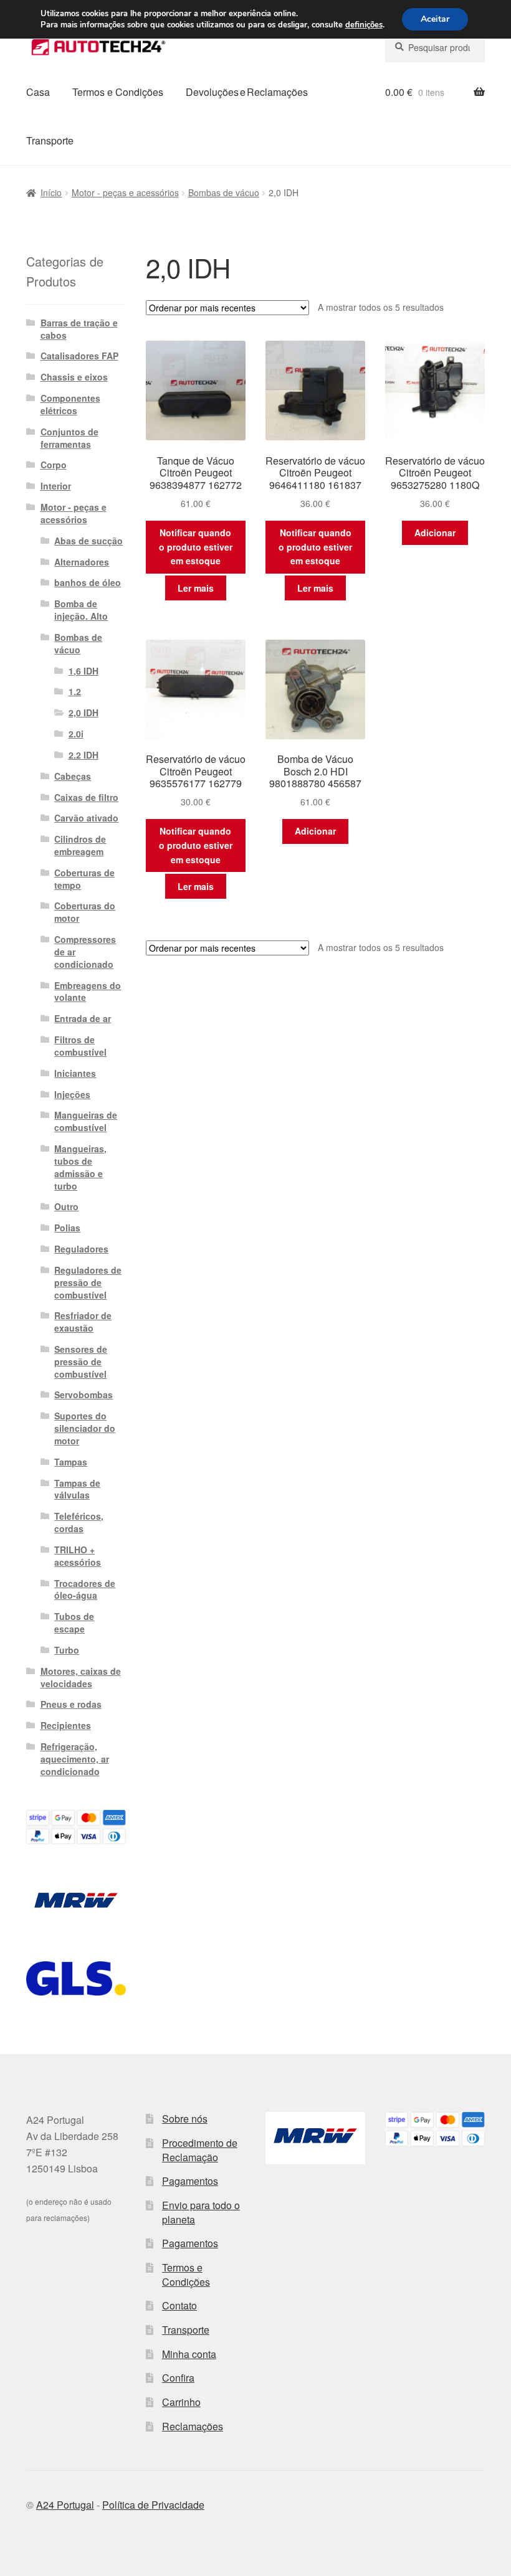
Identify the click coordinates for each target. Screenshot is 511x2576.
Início (51, 192)
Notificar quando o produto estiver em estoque (196, 547)
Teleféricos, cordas (79, 1522)
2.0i (76, 734)
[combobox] (435, 47)
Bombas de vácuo (224, 192)
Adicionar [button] (435, 533)
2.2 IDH (84, 755)
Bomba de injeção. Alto (81, 610)
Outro (66, 1206)
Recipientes (66, 1725)
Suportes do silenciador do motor (85, 1428)
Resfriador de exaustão (83, 1322)
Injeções (72, 1094)
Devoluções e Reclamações (247, 92)
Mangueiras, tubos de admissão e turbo (80, 1167)
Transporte (50, 140)
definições (364, 25)
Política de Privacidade (153, 2505)
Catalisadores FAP (79, 356)
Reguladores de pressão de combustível (88, 1282)
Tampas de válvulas (77, 1489)
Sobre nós (185, 2119)
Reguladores (81, 1249)
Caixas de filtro (86, 797)
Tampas (71, 1462)
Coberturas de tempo (84, 879)
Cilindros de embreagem (80, 845)
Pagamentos (190, 2181)
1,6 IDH (84, 671)
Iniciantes (75, 1073)
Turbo (67, 1650)
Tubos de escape (74, 1622)
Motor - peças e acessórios (125, 192)
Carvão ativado (86, 818)
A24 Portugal (65, 2505)
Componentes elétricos (70, 404)
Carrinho (181, 2402)
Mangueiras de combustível (86, 1121)
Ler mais (196, 588)
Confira (178, 2378)
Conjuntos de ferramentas (69, 438)
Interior (56, 486)
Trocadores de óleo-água (85, 1589)
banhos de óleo (88, 582)
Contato (179, 2305)
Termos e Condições (118, 92)
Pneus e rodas (71, 1704)
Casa (38, 92)
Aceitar (435, 19)
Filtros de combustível (80, 1046)
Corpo (54, 465)
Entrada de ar (83, 1018)
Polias (67, 1228)
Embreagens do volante (88, 992)
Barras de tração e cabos (79, 329)
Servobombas (84, 1395)
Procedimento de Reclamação (200, 2150)
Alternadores (82, 562)
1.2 (75, 691)
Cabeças (73, 776)
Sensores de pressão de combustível (81, 1361)
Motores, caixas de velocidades (81, 1677)
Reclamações (193, 2426)
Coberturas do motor (85, 912)
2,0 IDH (84, 713)
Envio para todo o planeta (201, 2212)
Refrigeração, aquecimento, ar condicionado (75, 1759)
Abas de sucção (88, 541)
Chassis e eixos (74, 377)
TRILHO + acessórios (78, 1556)
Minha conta (189, 2354)
